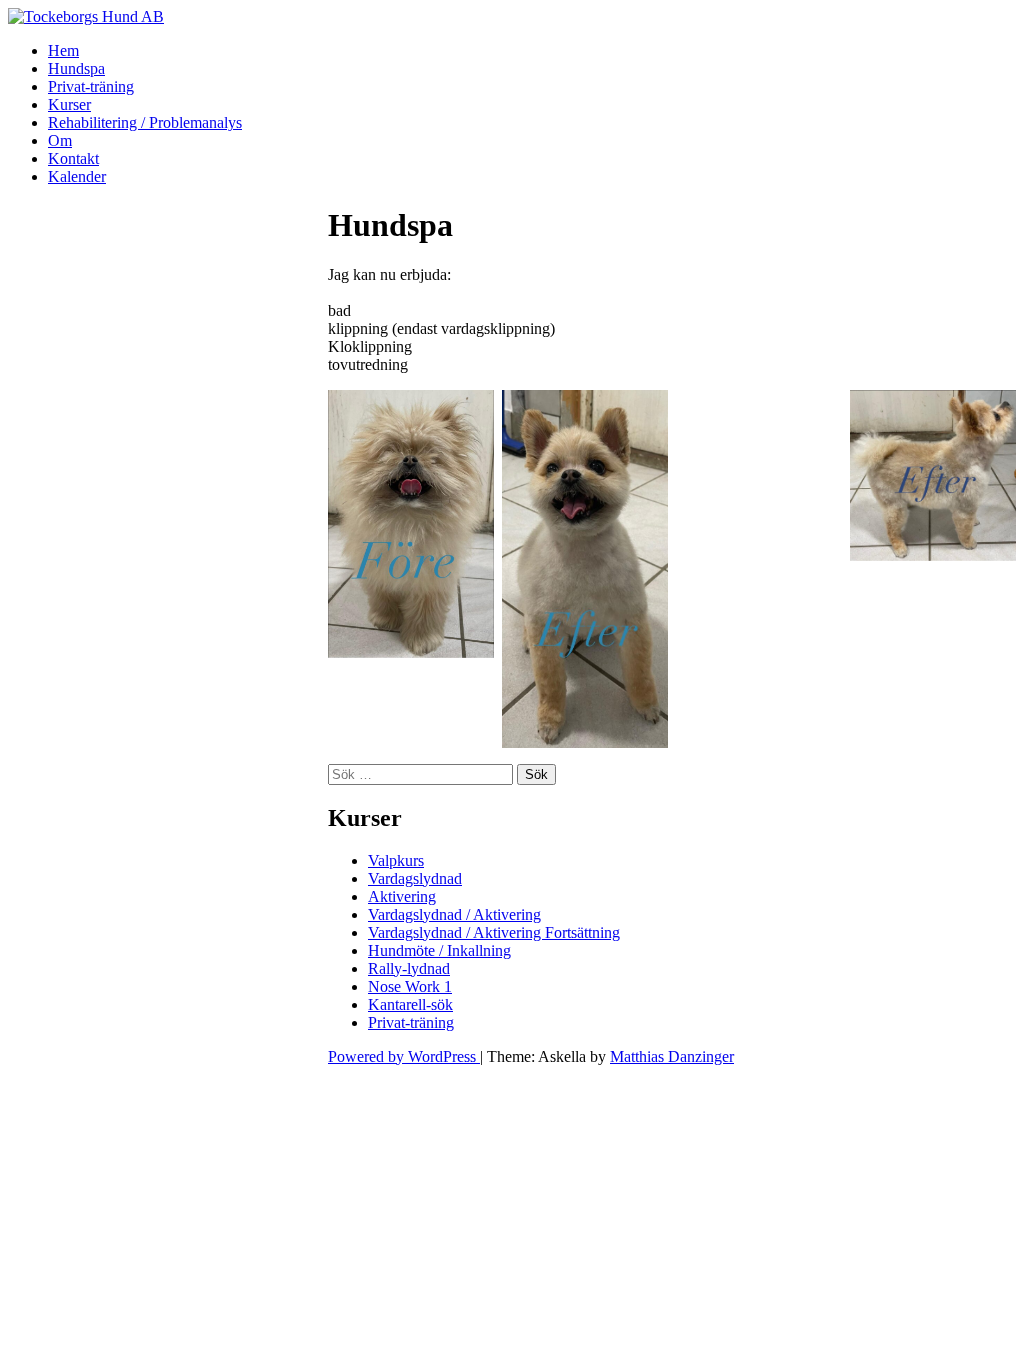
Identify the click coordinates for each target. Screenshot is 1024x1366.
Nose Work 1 (410, 986)
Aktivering (402, 896)
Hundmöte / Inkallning (439, 950)
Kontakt (73, 158)
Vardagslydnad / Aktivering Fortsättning (494, 932)
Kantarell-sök (410, 1004)
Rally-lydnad (409, 968)
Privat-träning (91, 86)
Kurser (69, 104)
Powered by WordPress (404, 1056)
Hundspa (76, 68)
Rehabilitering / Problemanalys (145, 122)
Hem (63, 50)
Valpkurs (396, 860)
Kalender (77, 176)
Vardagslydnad (415, 878)
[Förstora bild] (816, 416)
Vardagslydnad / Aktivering (454, 914)
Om (60, 140)
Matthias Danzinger (672, 1056)
